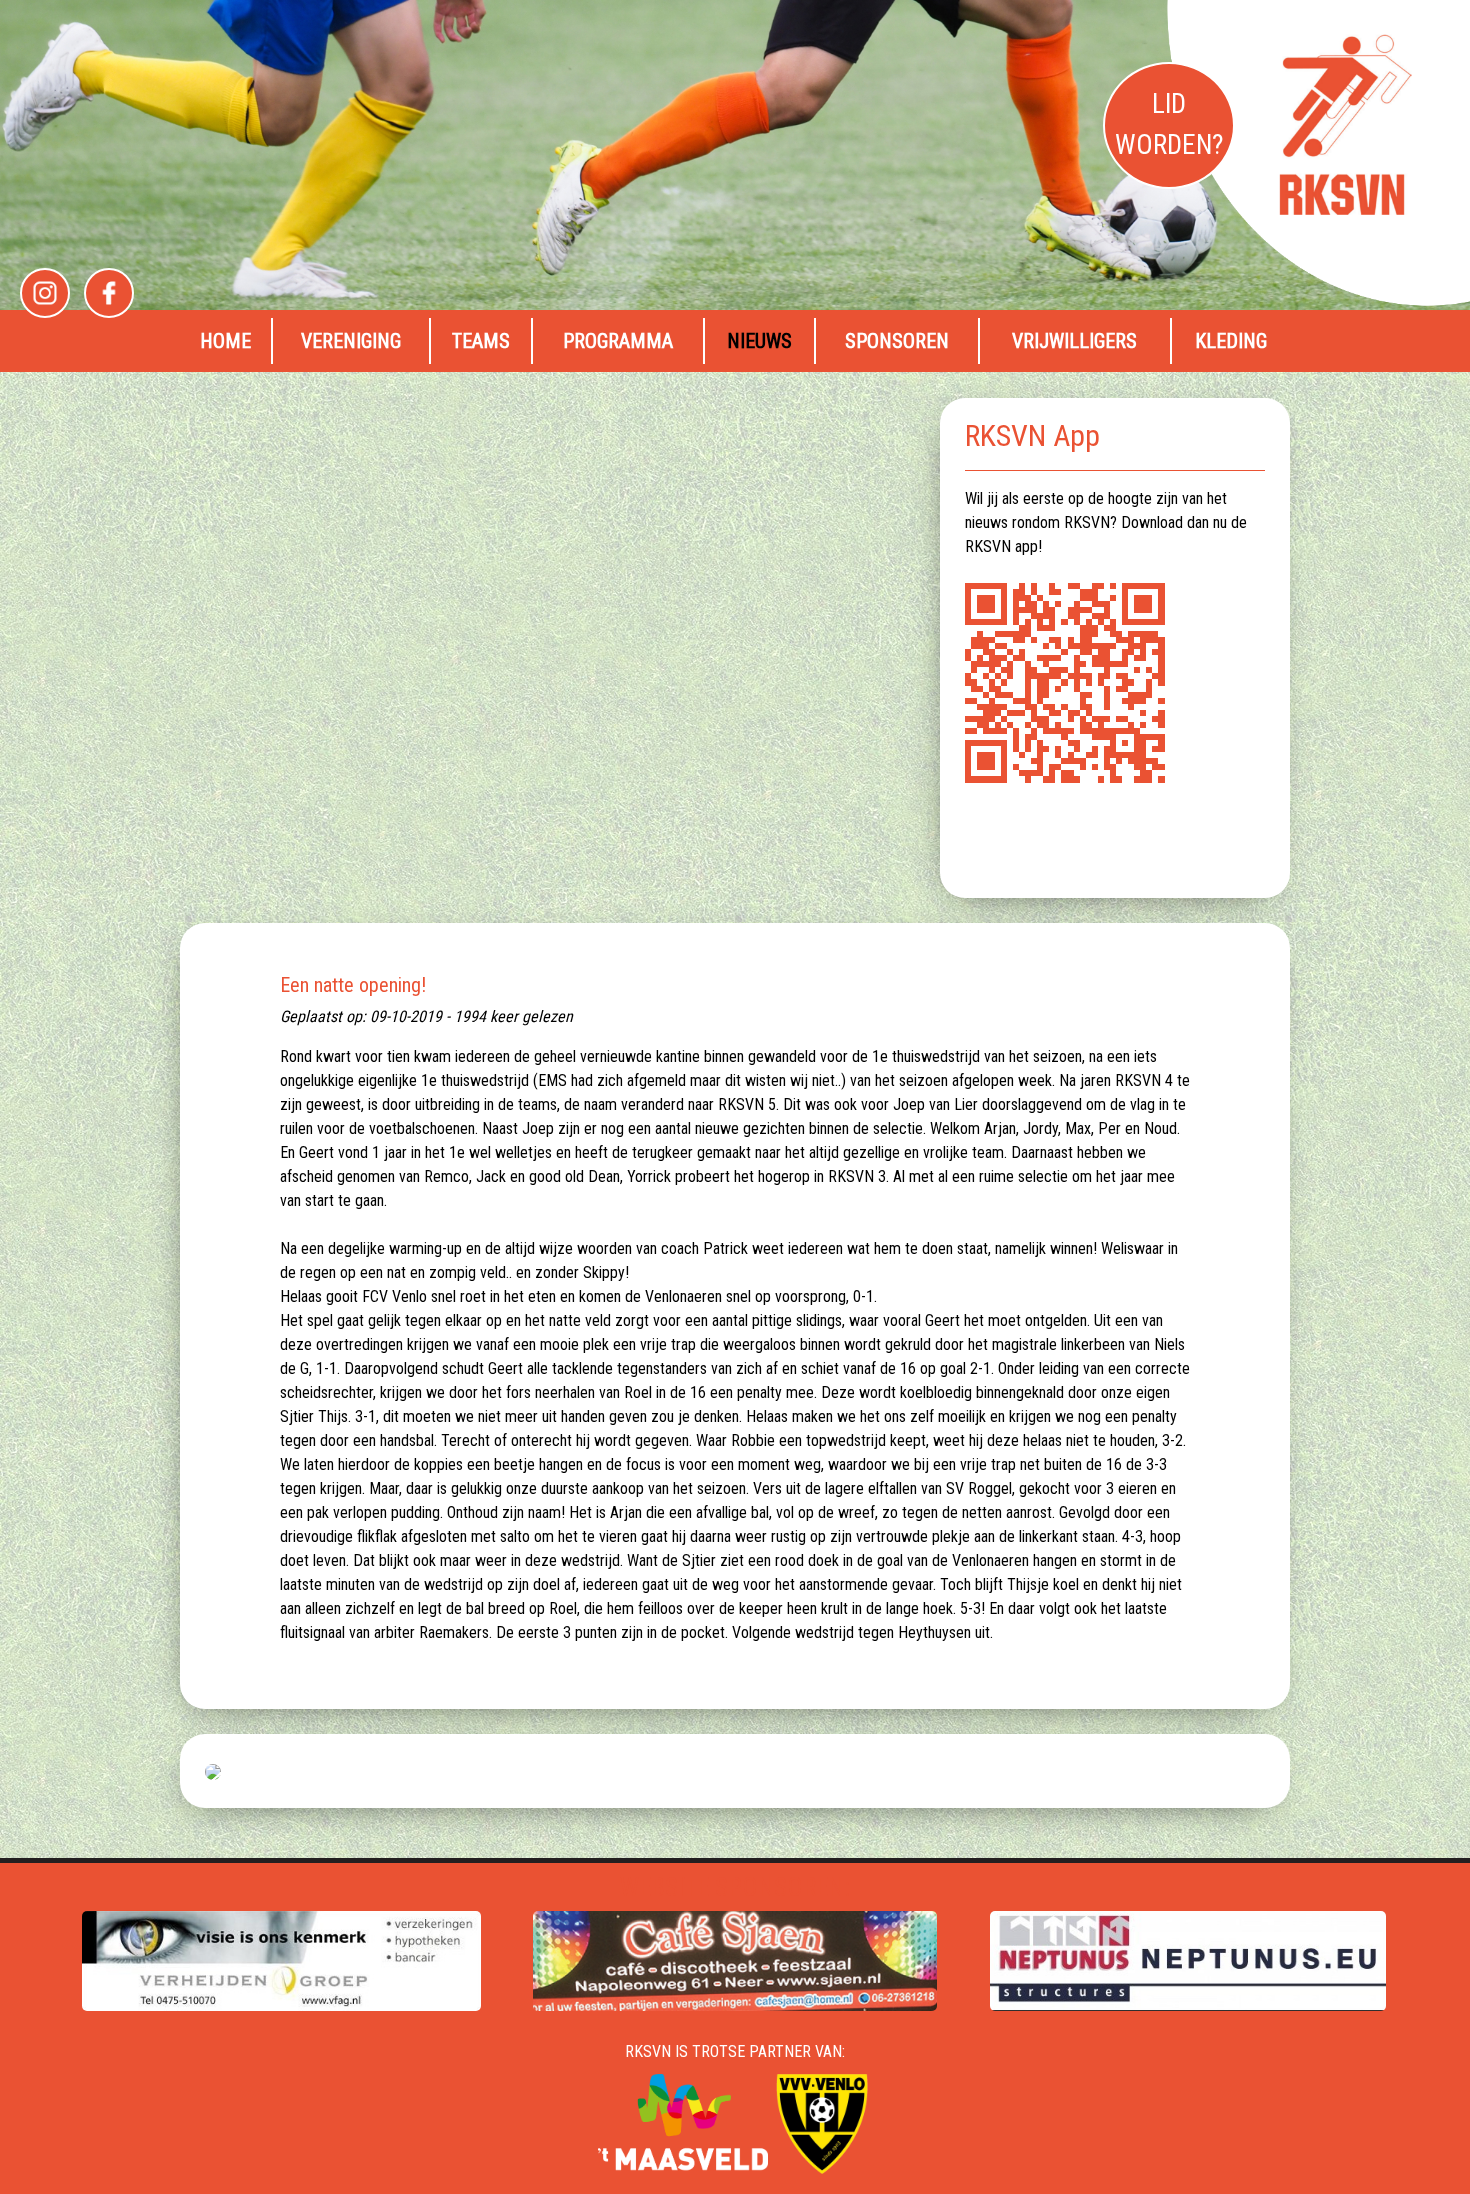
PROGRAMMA (618, 341)
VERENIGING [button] (351, 341)
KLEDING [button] (1231, 341)
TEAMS (481, 341)
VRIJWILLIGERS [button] (1074, 341)
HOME (225, 341)
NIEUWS (759, 341)
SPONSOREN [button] (897, 341)
